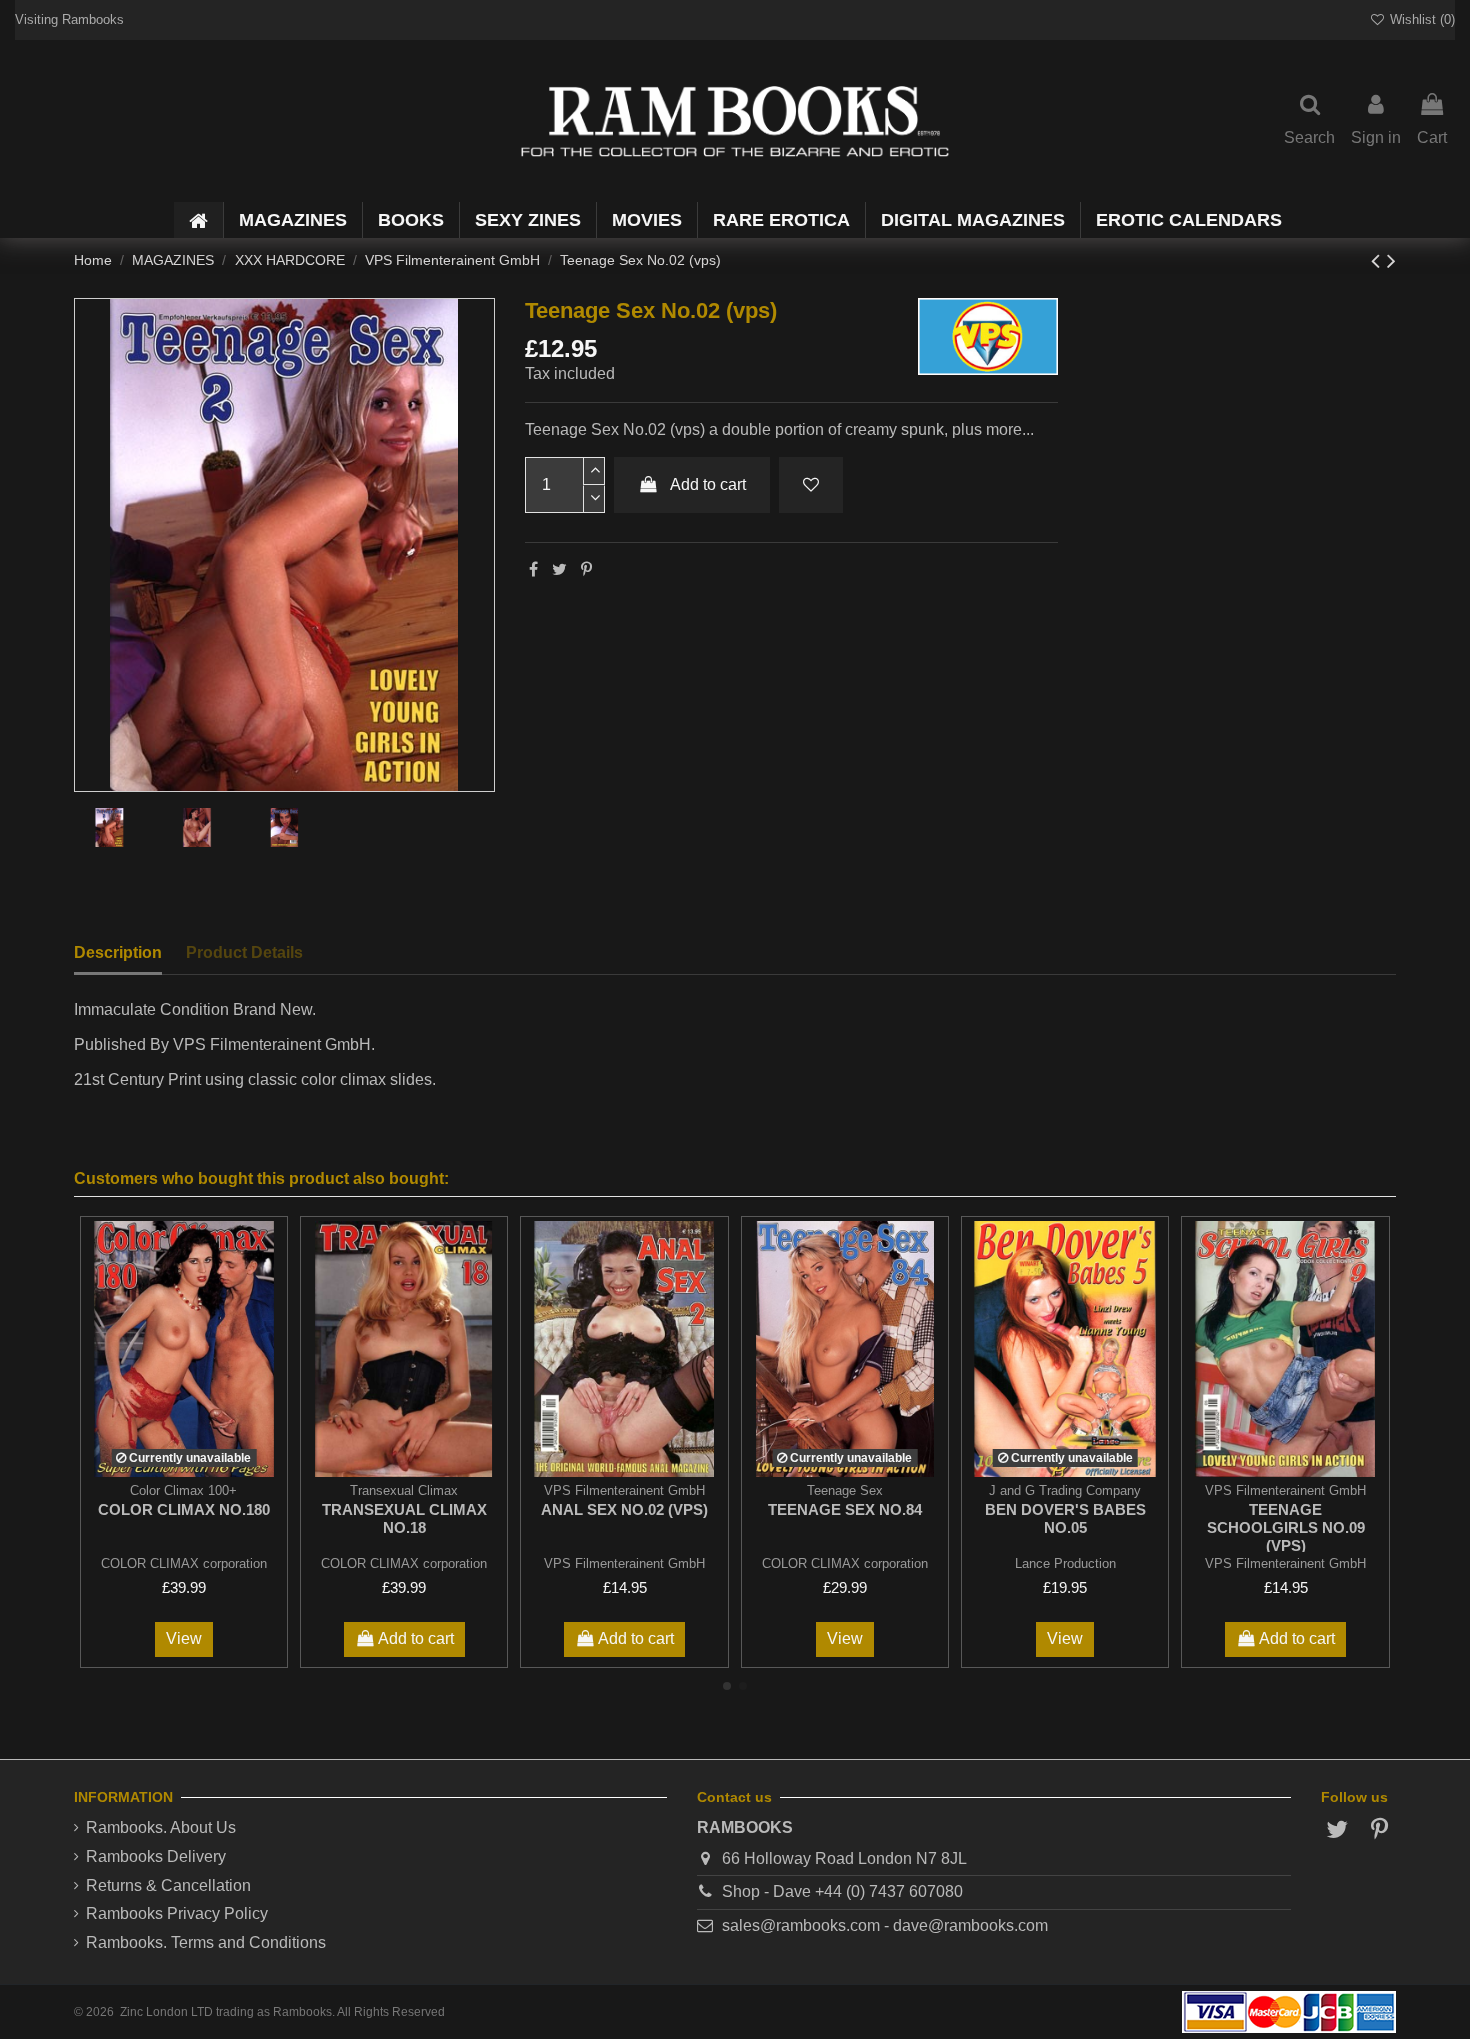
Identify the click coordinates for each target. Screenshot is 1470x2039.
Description (118, 952)
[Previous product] (1379, 260)
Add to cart (708, 484)
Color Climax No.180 (184, 1509)
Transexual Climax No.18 (404, 1518)
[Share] (533, 569)
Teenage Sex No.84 (845, 1509)
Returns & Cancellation (168, 1885)
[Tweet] (559, 569)
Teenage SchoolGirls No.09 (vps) (1286, 1527)
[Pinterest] (586, 569)
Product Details (244, 952)
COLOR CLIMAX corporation (184, 1563)
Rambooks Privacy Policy (177, 1913)
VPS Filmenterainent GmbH (624, 1563)
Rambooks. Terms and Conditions (206, 1942)
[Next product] (1391, 260)
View (184, 1638)
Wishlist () (1420, 19)
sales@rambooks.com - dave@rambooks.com (885, 1925)
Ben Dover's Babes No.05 (1065, 1518)
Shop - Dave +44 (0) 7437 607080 (842, 1891)
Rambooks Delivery (156, 1856)
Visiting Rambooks (69, 19)
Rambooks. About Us (161, 1827)
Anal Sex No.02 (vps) (624, 1509)
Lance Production (1065, 1563)
